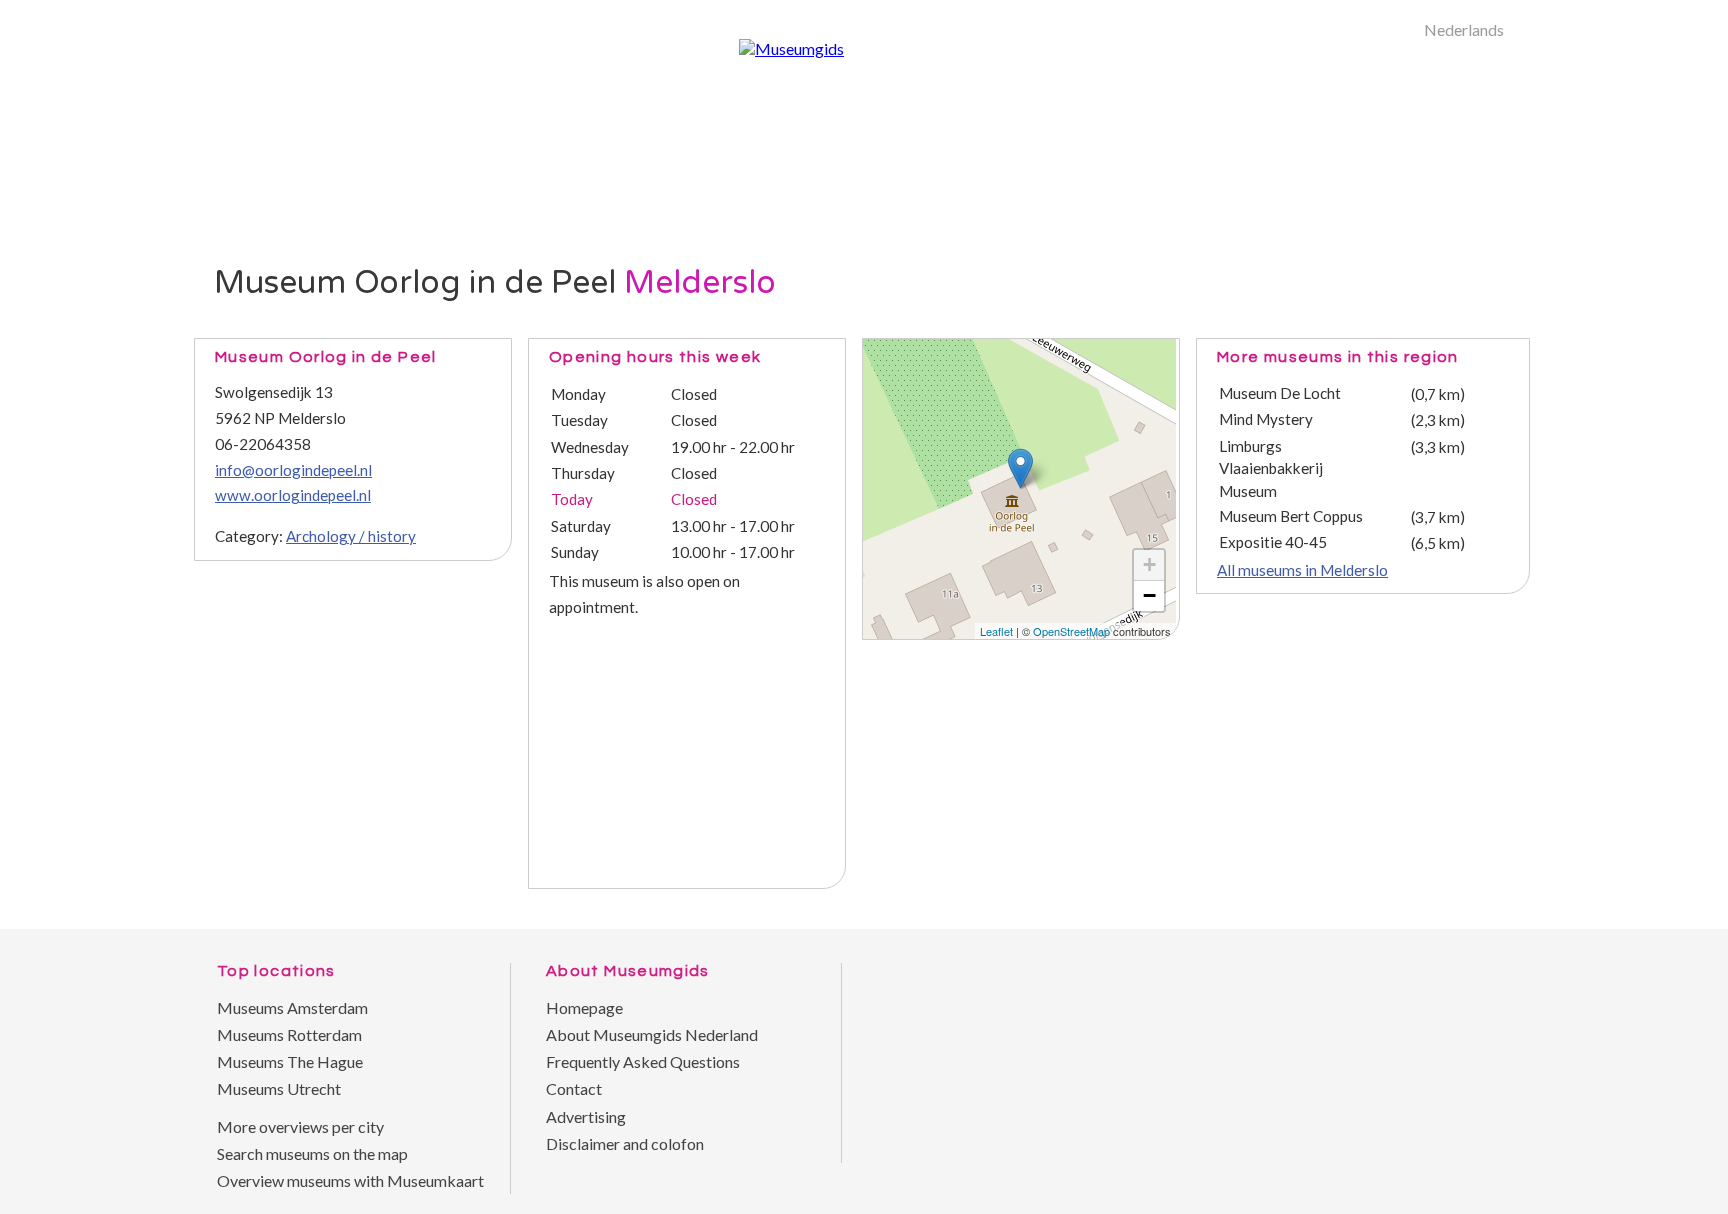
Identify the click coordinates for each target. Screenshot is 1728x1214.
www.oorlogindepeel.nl (293, 495)
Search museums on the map (312, 1153)
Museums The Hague (290, 1061)
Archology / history (351, 536)
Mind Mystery (1266, 419)
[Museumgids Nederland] (791, 48)
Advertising (586, 1116)
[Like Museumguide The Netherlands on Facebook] (1494, 944)
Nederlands (1464, 29)
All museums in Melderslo (1302, 570)
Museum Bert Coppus (1291, 516)
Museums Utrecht (279, 1088)
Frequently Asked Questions (643, 1061)
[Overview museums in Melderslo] (1359, 265)
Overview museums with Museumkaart (350, 1180)
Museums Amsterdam (292, 1007)
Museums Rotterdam (289, 1034)
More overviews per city (300, 1126)
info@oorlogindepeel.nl (293, 470)
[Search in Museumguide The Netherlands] (1469, 265)
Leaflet (996, 631)
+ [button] (1149, 564)
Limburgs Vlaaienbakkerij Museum (1271, 469)
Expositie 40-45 (1273, 542)
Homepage (584, 1007)
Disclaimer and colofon (625, 1143)
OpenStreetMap (1071, 631)
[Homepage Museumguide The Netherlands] (1414, 265)
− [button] (1149, 595)
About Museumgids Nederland (652, 1034)
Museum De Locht (1280, 393)
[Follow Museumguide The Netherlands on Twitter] (1454, 944)
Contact (574, 1088)
